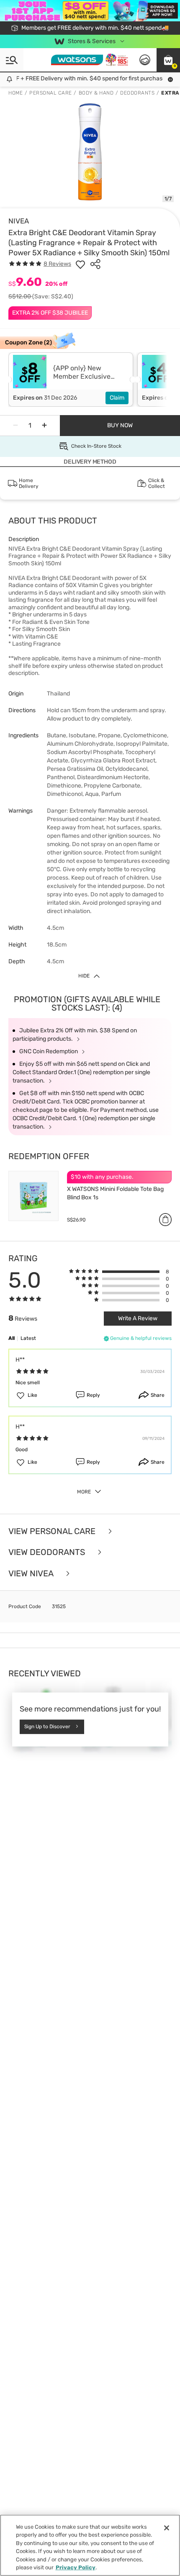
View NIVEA (32, 1574)
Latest (28, 1338)
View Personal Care (53, 1531)
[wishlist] (80, 264)
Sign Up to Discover (47, 1727)
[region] (90, 2545)
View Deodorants (48, 1552)
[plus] (44, 426)
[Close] (167, 2528)
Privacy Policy (76, 2567)
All (12, 1338)
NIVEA (19, 221)
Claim (117, 398)
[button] (168, 60)
